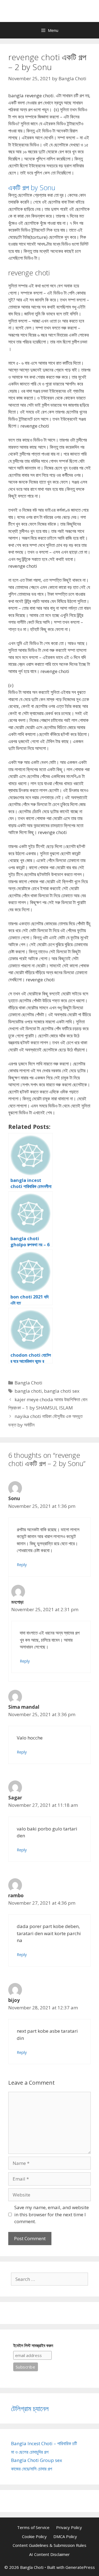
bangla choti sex (62, 1391)
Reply (22, 1565)
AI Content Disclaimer (50, 2554)
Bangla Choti (28, 1383)
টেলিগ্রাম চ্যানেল (30, 2408)
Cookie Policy (34, 2536)
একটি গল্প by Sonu (32, 187)
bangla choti (28, 1391)
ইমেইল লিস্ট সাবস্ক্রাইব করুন (33, 2346)
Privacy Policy (69, 2527)
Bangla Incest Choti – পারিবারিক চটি (44, 2443)
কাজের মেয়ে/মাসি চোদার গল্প (31, 2469)
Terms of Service (33, 2527)
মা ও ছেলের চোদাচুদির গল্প (30, 2452)
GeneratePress (80, 2567)
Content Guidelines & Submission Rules (50, 2545)
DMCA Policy (65, 2536)
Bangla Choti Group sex (37, 2460)
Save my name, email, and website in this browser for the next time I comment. (52, 2214)
